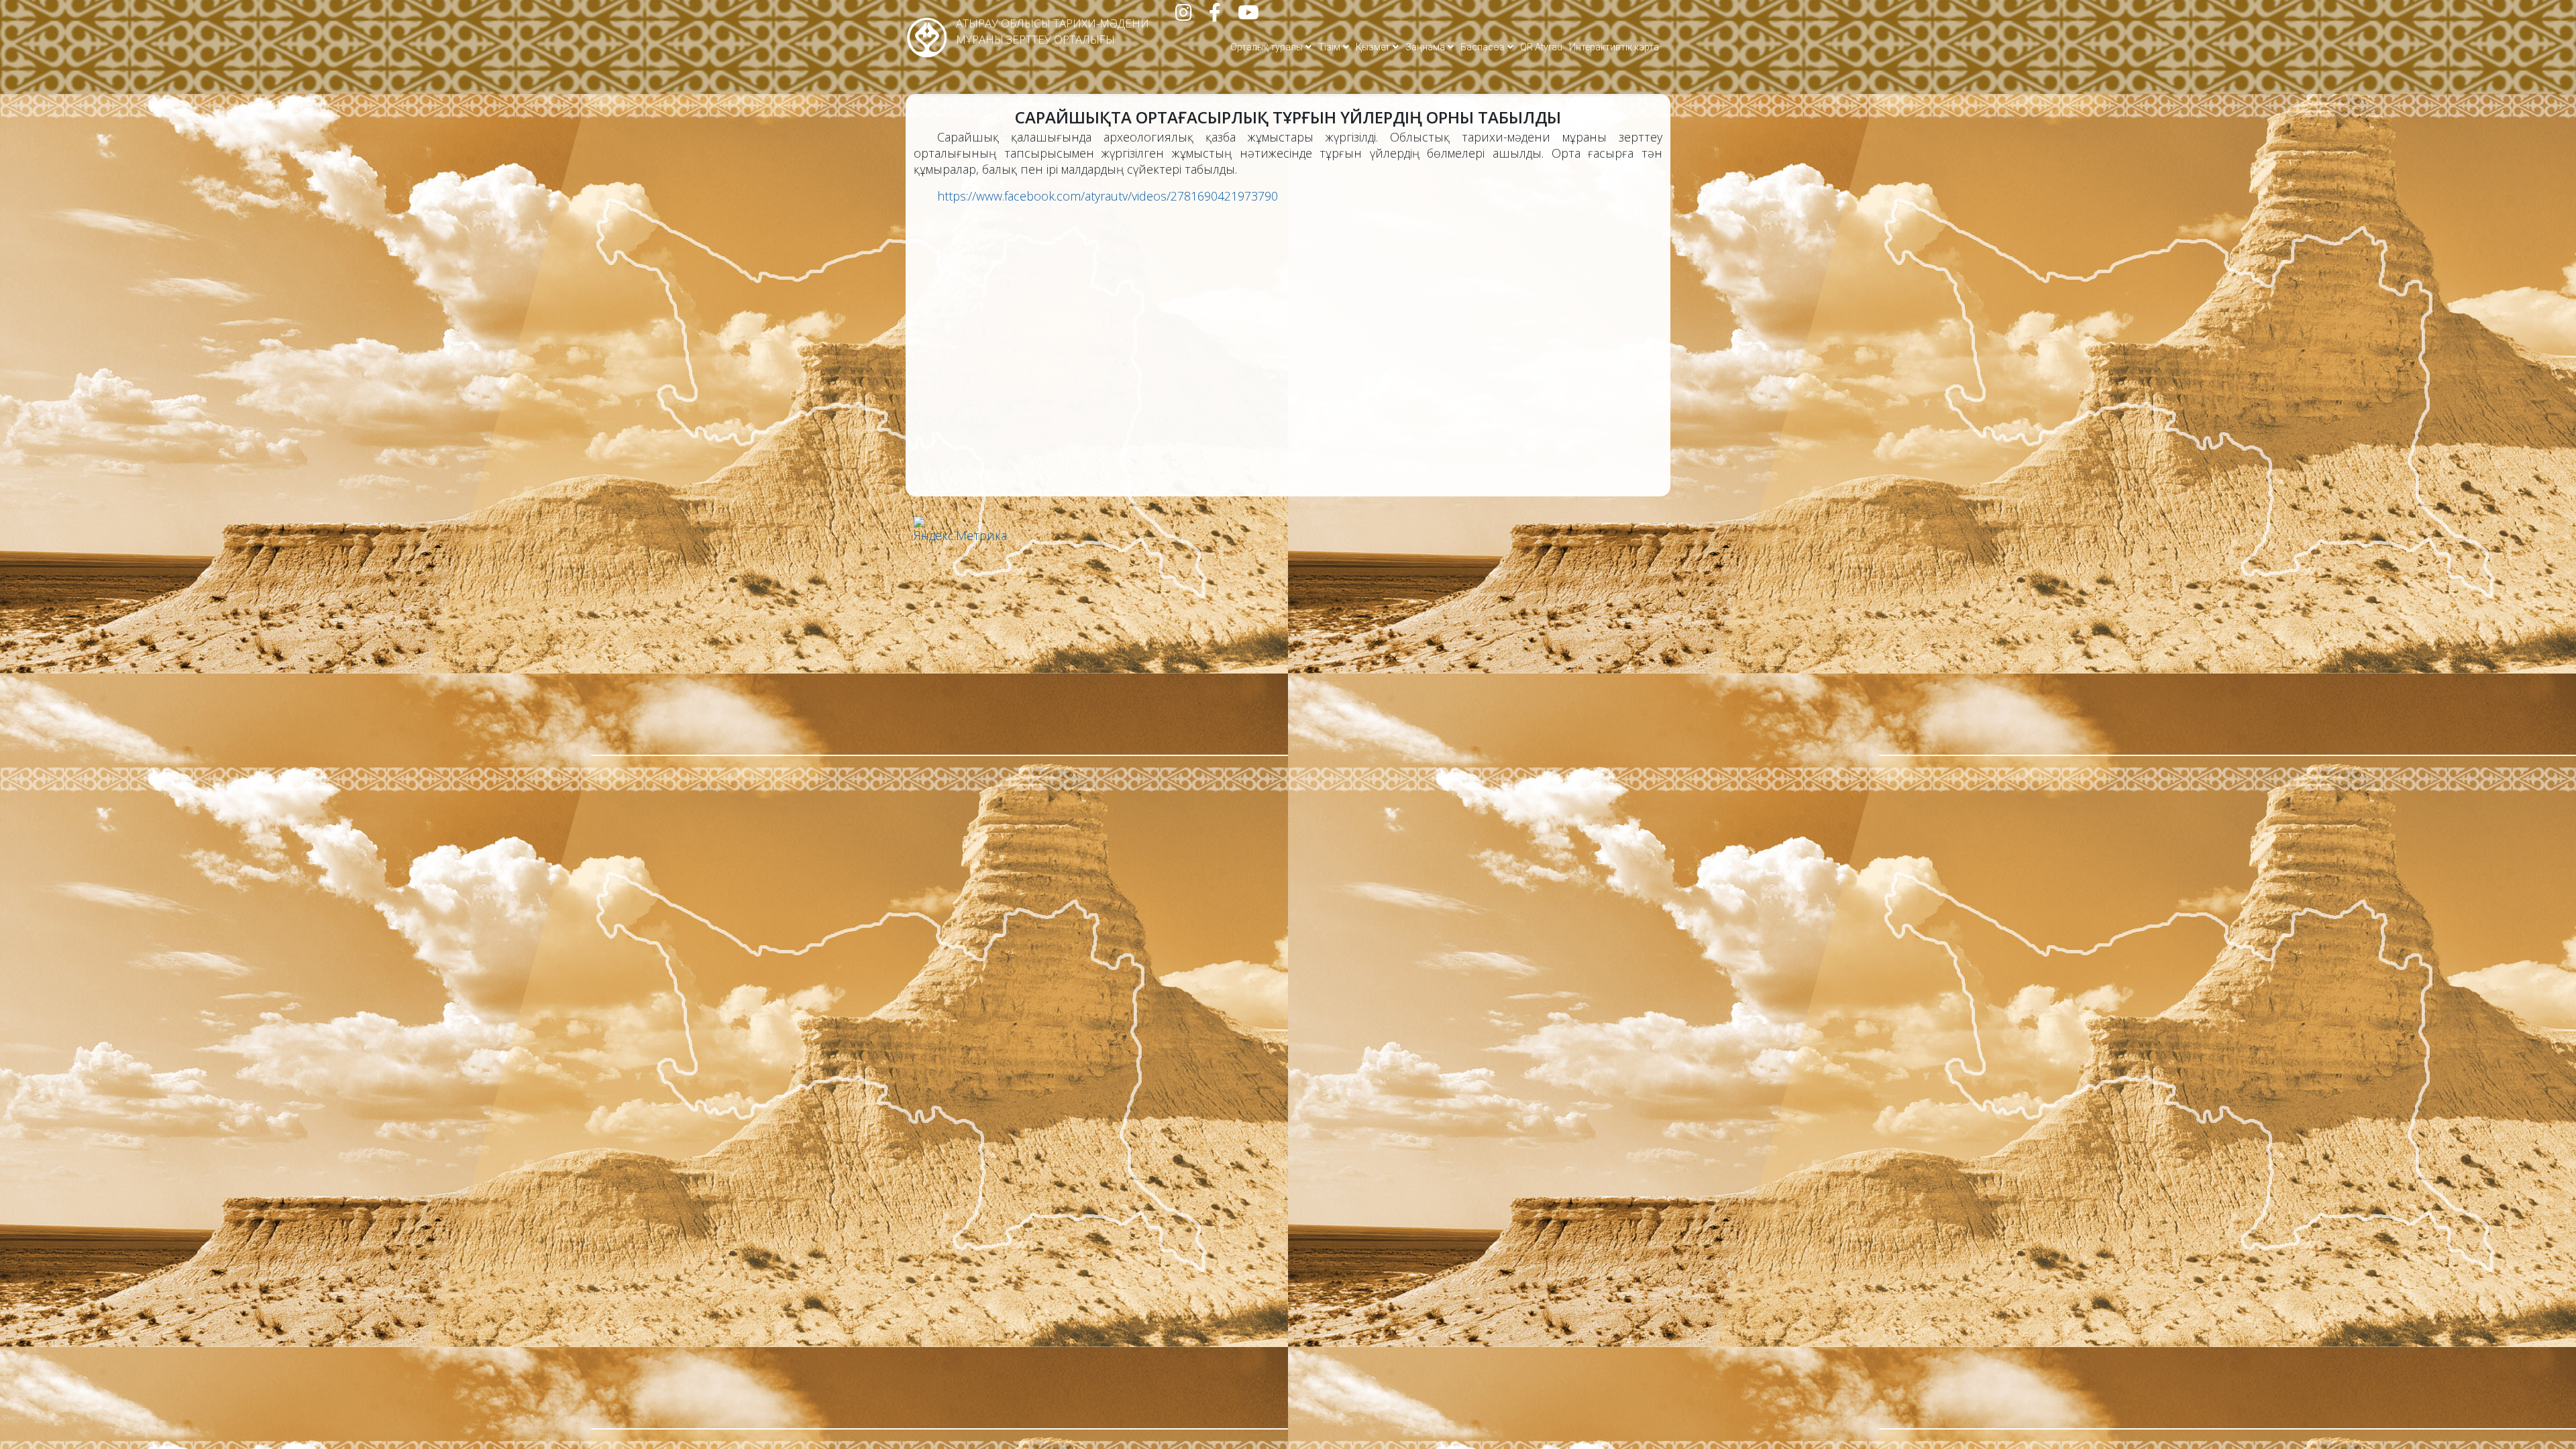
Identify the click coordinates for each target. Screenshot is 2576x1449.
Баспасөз (1483, 47)
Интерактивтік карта (1614, 47)
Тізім (1329, 47)
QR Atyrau (1541, 47)
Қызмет (1373, 47)
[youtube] (1248, 15)
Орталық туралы (1267, 47)
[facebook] (1215, 15)
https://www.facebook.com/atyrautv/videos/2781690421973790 (1108, 196)
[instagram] (1184, 15)
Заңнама (1425, 47)
